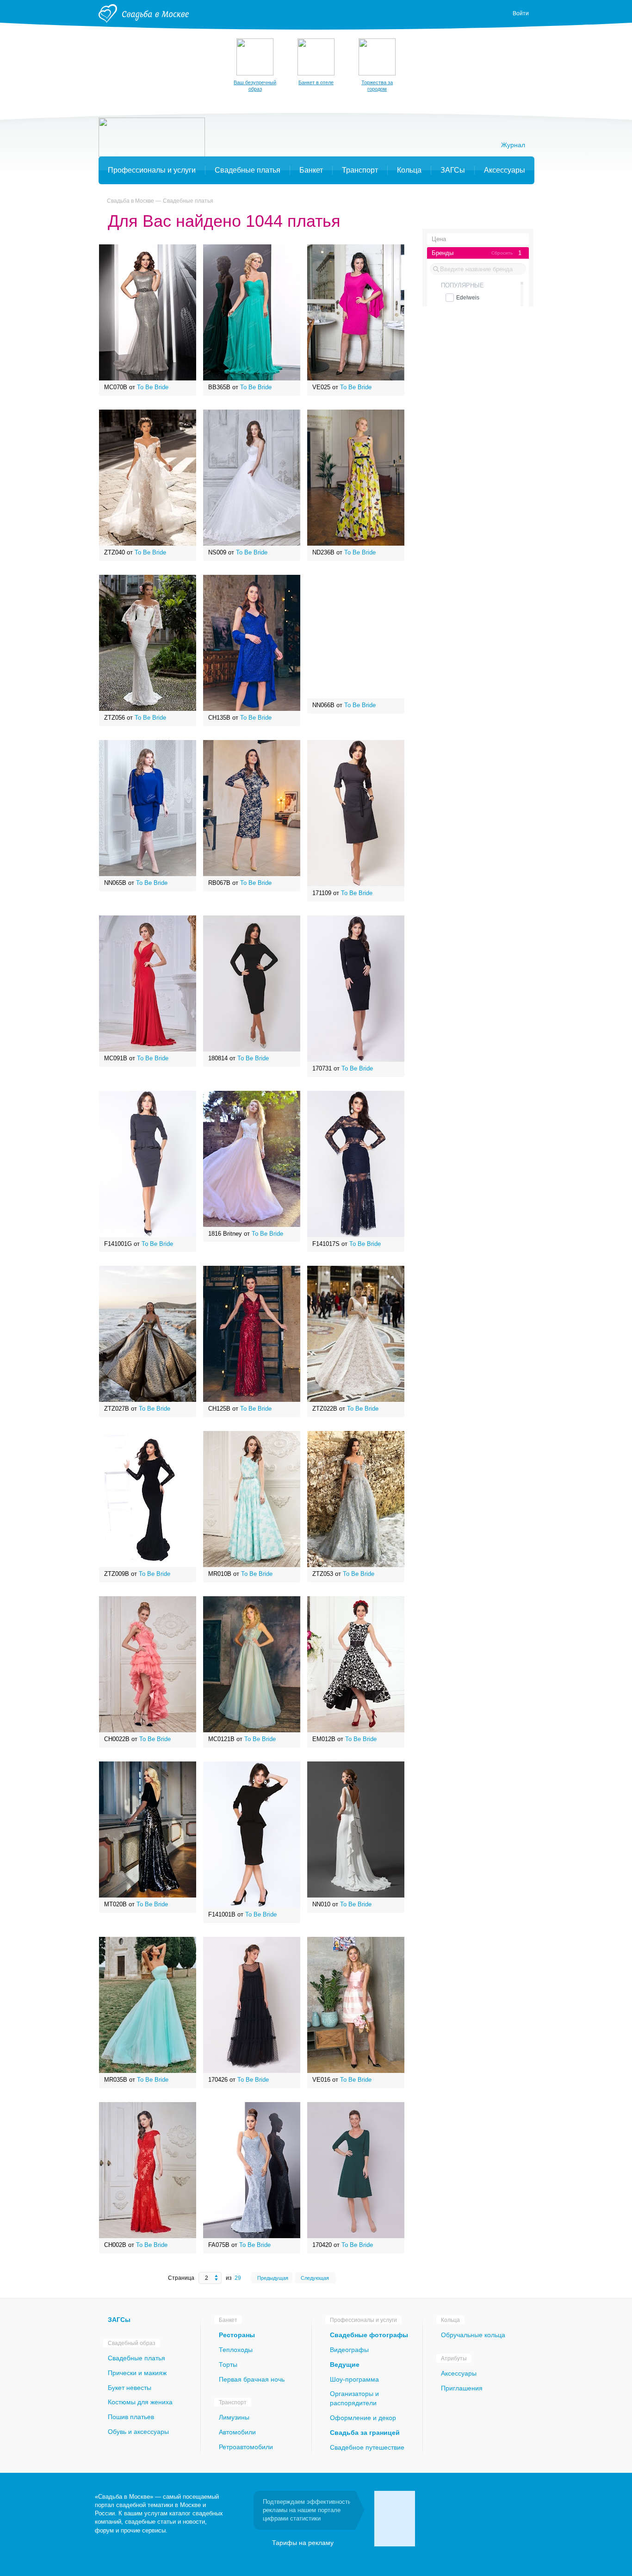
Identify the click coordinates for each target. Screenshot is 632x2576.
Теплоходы (236, 2350)
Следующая (315, 2278)
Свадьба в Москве (130, 201)
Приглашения (462, 2388)
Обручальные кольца (473, 2335)
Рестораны (237, 2335)
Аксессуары (459, 2373)
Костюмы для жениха (140, 2402)
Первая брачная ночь (252, 2379)
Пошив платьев (131, 2417)
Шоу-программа (354, 2379)
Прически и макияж (137, 2373)
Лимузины (234, 2417)
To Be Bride (153, 387)
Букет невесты (130, 2388)
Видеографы (349, 2350)
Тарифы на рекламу (303, 2543)
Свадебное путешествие (367, 2447)
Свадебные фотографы (369, 2335)
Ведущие (345, 2364)
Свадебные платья (188, 201)
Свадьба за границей (365, 2433)
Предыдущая (273, 2278)
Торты (228, 2364)
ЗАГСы (119, 2320)
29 (238, 2278)
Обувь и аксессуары (138, 2432)
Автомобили (237, 2432)
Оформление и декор (363, 2418)
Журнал (513, 145)
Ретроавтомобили (246, 2447)
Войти (521, 13)
